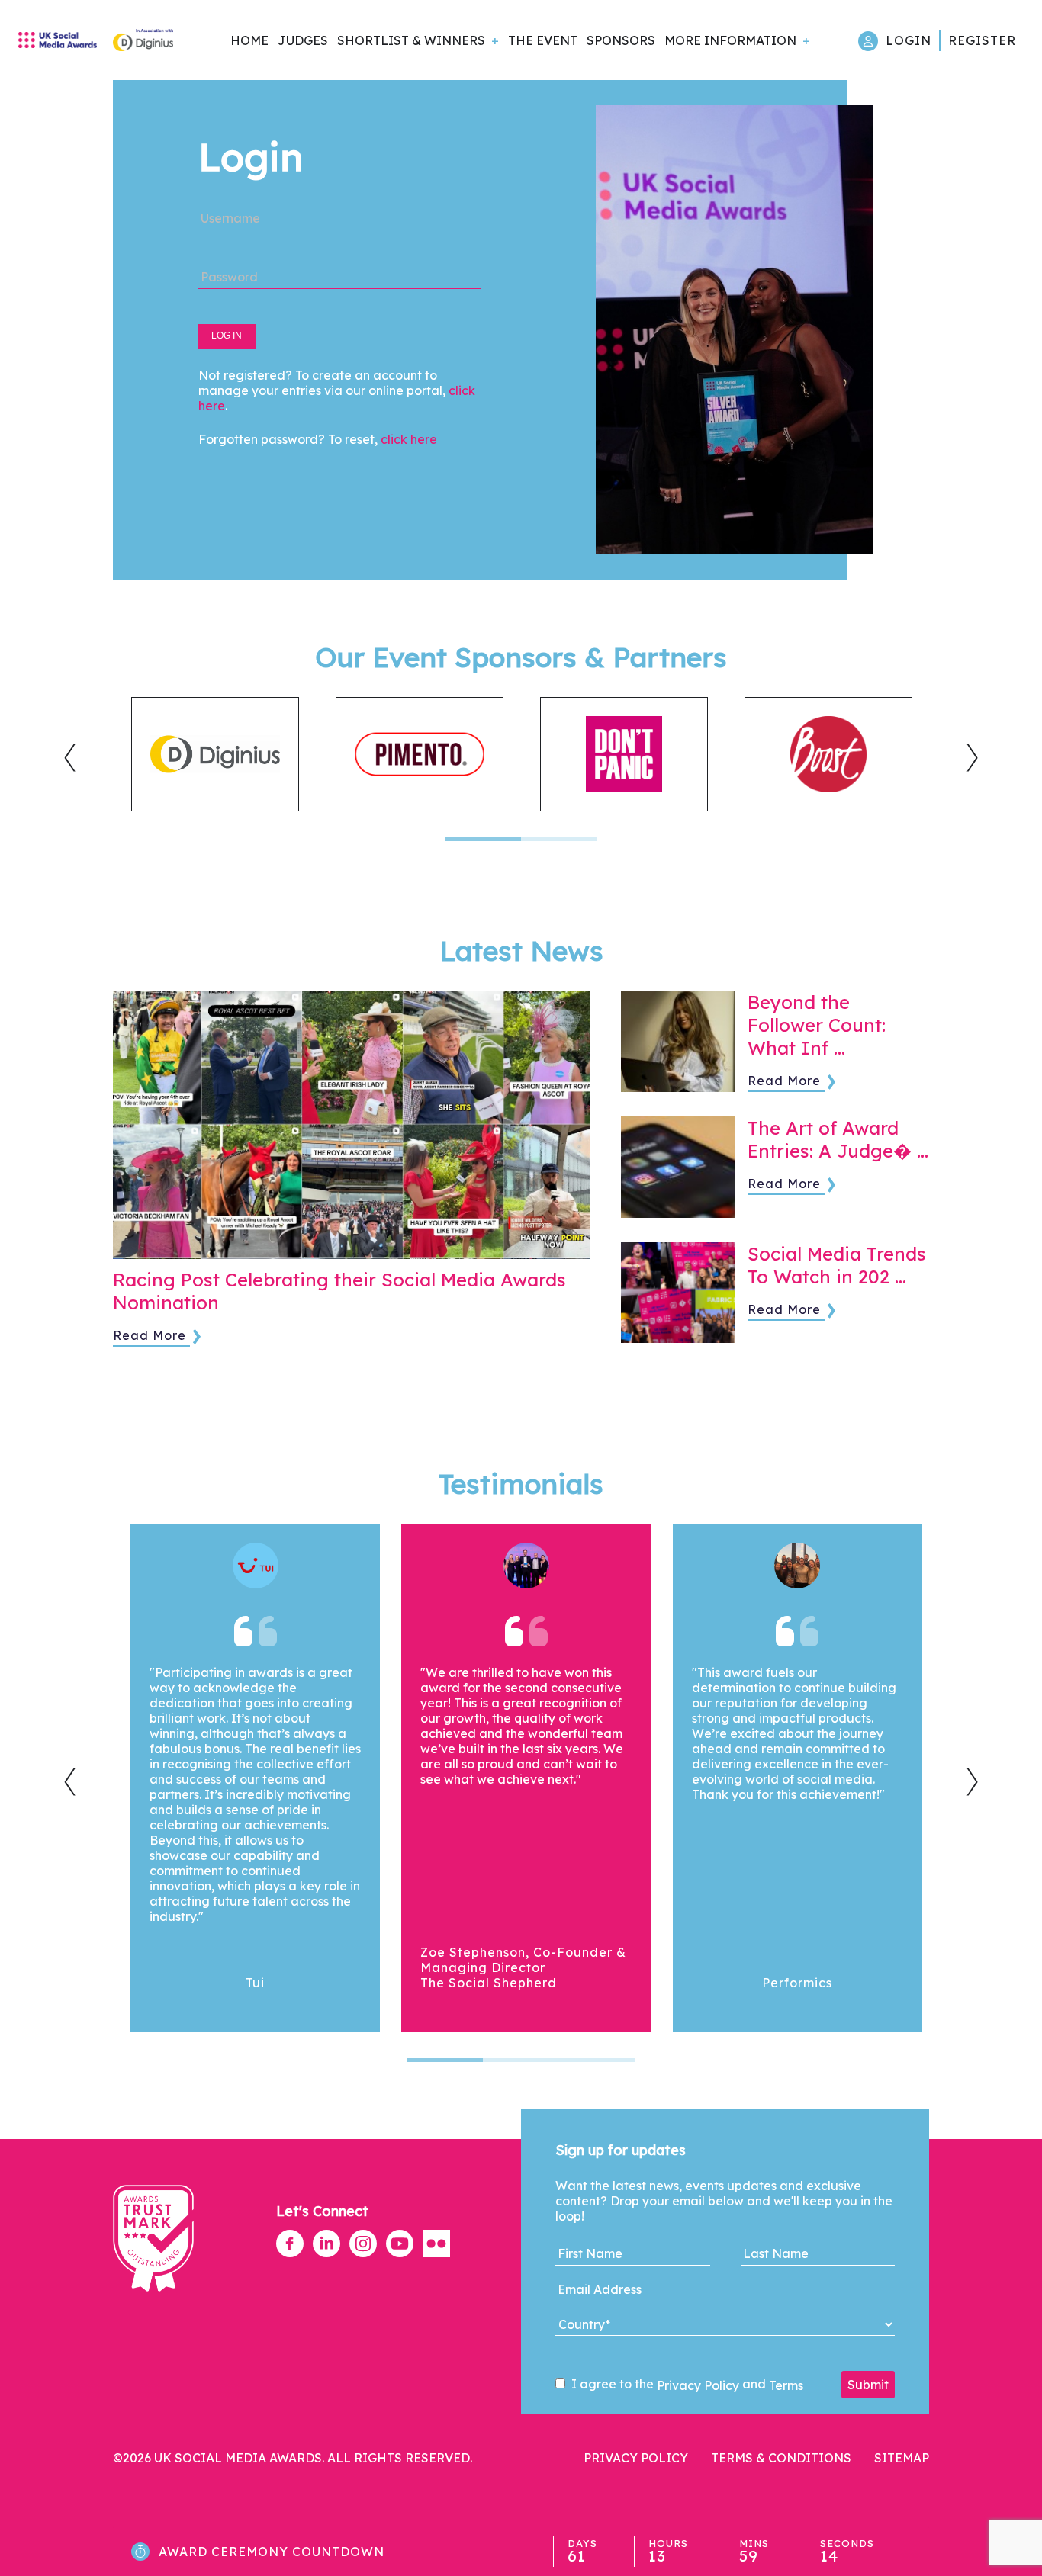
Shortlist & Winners (411, 40)
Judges (303, 40)
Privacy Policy (698, 2385)
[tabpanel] (215, 754)
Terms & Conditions (781, 2458)
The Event (543, 40)
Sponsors (621, 40)
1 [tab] (483, 839)
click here (409, 439)
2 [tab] (559, 839)
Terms (786, 2385)
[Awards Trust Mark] (153, 2299)
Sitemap (902, 2458)
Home (249, 40)
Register (982, 40)
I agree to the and (686, 2385)
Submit (868, 2385)
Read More (150, 1335)
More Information (730, 40)
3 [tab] (597, 2060)
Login (909, 40)
